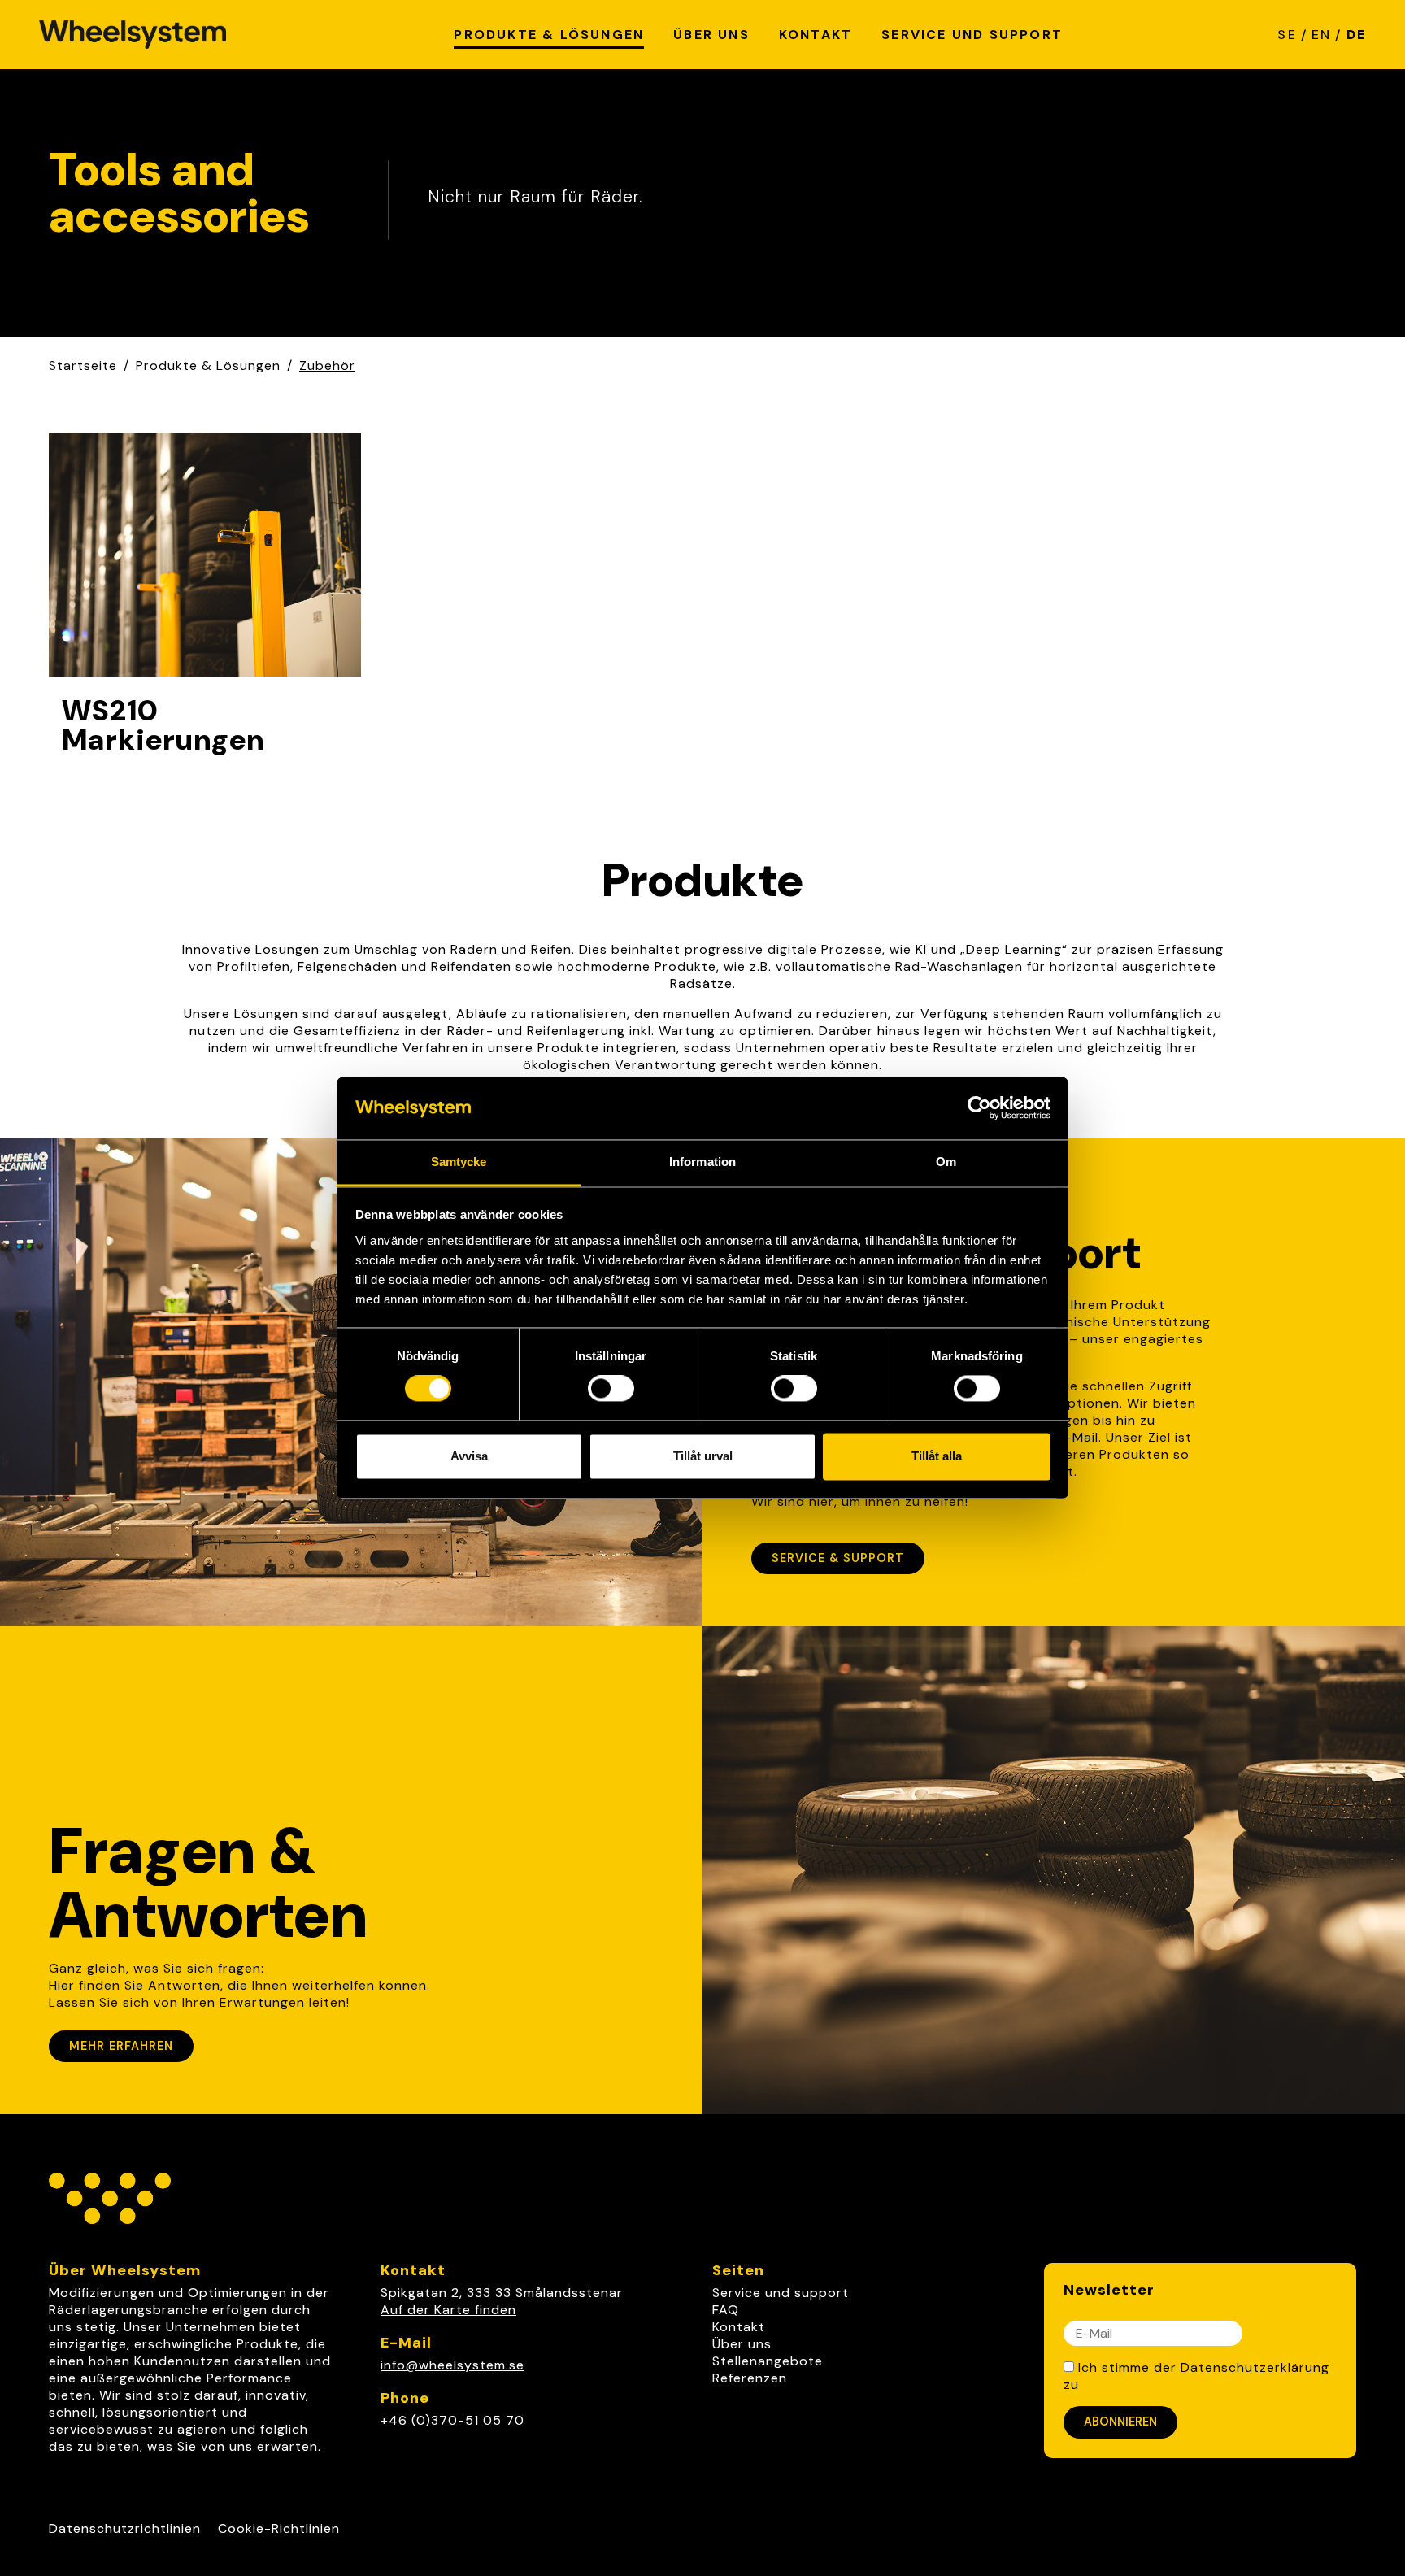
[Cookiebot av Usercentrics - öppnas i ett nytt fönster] (979, 1108)
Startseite (83, 366)
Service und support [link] (781, 2293)
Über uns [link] (742, 2344)
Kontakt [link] (739, 2327)
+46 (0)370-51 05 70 (452, 2420)
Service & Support (838, 1558)
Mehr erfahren (121, 2046)
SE (1287, 35)
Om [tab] (946, 1162)
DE (1356, 35)
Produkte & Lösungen (208, 366)
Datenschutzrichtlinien (125, 2528)
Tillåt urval (703, 1456)
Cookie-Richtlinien (279, 2528)
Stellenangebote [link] (768, 2361)
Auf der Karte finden (448, 2310)
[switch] (611, 1389)
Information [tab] (702, 1162)
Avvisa (469, 1456)
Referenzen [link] (750, 2378)
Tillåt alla (937, 1456)
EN (1321, 35)
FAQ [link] (726, 2310)
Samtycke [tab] (459, 1162)
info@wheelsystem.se (452, 2365)
